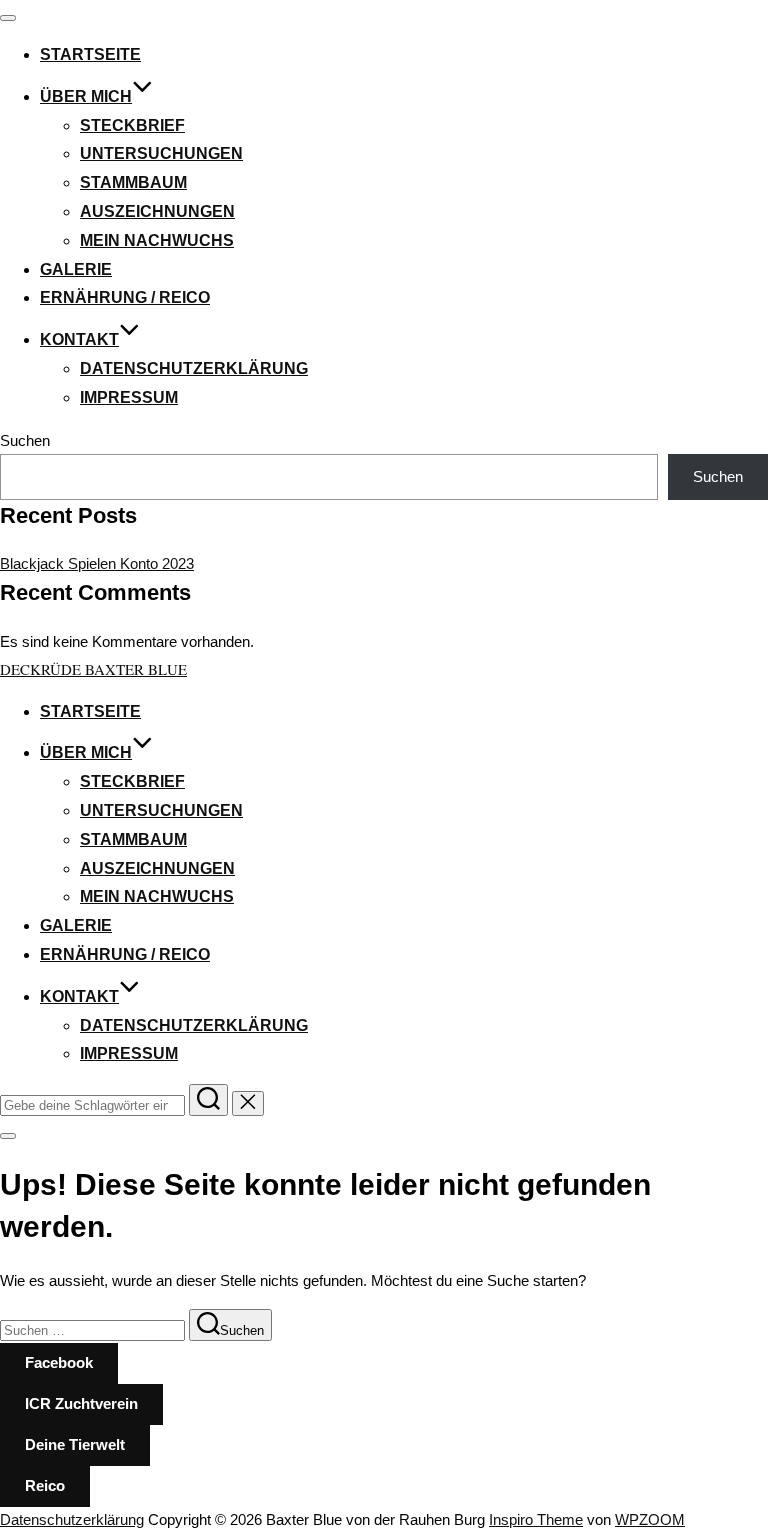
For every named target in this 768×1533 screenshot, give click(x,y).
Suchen (25, 440)
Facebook (59, 1362)
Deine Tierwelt (75, 1444)
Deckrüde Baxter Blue (93, 669)
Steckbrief (132, 125)
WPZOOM (650, 1519)
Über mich (86, 96)
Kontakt (79, 339)
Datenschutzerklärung (194, 368)
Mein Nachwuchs (157, 240)
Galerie (76, 269)
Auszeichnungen (157, 211)
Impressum (129, 397)
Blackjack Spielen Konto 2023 (97, 563)
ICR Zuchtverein (81, 1403)
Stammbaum (133, 182)
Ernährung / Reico (125, 297)
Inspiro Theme (536, 1519)
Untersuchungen (161, 153)
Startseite (90, 54)
